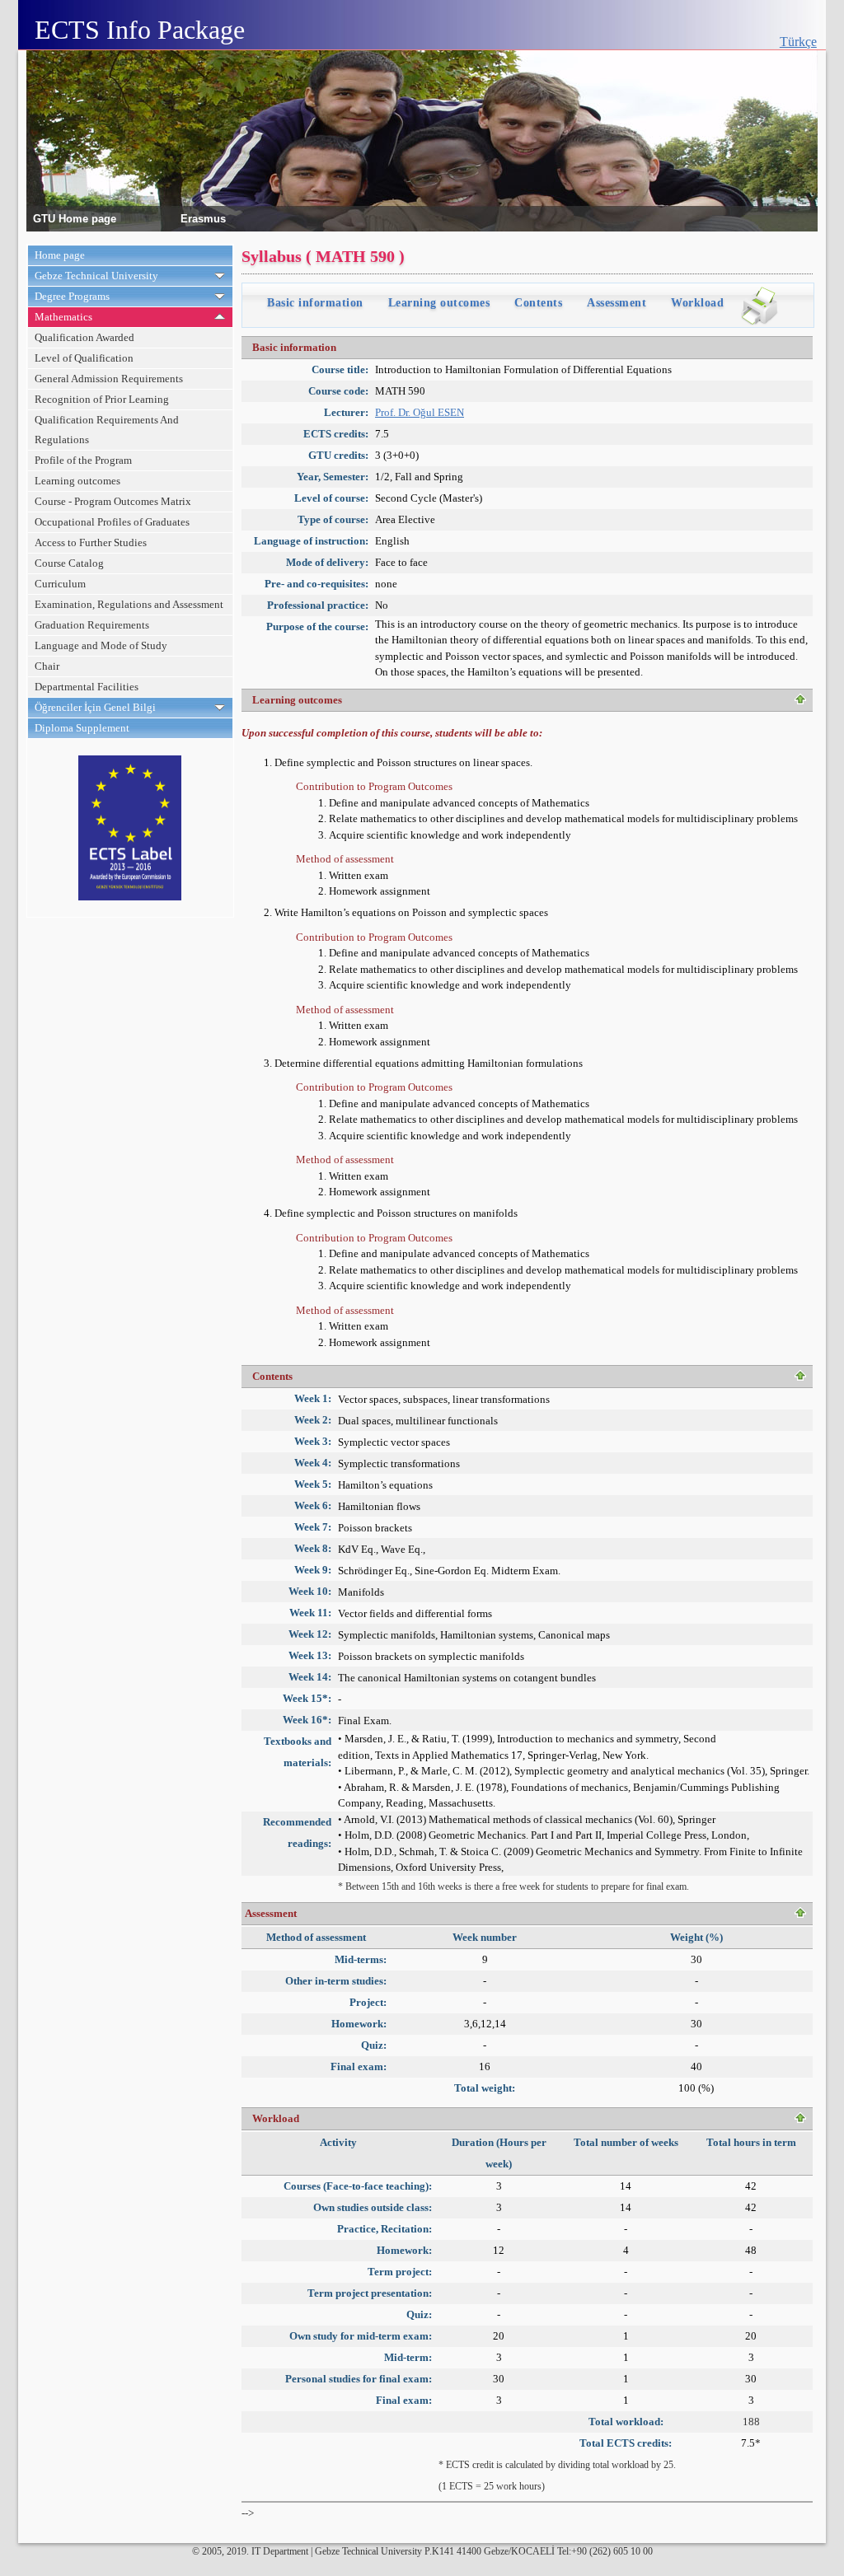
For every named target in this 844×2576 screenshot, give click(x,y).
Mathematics (63, 317)
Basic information (315, 303)
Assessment (617, 303)
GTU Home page (75, 218)
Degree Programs (72, 296)
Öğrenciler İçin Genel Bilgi (95, 707)
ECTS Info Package (140, 30)
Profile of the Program (83, 460)
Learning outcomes (77, 481)
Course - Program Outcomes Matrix (113, 501)
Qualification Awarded (84, 337)
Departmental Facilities (87, 687)
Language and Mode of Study (101, 645)
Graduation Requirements (92, 625)
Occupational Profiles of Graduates (112, 522)
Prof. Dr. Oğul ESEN (420, 412)
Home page (60, 255)
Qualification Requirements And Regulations (107, 430)
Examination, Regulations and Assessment (129, 604)
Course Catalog (69, 563)
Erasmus (203, 218)
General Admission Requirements (109, 379)
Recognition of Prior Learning (102, 399)
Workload (697, 303)
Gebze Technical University (96, 276)
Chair (47, 666)
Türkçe (798, 42)
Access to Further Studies (91, 542)
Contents (538, 303)
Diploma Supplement (82, 728)
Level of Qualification (84, 358)
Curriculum (60, 584)
